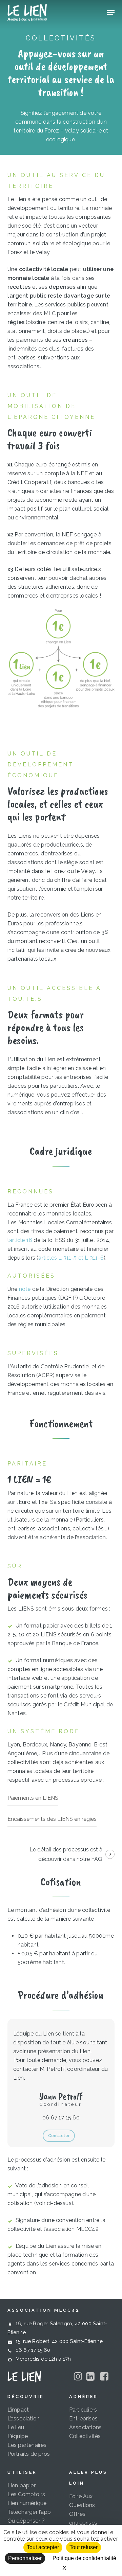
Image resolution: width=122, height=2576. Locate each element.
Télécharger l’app (29, 2512)
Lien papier (22, 2485)
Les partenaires (27, 2445)
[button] (111, 13)
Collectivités (85, 2436)
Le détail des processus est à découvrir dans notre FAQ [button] (66, 1854)
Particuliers (83, 2410)
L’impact (18, 2410)
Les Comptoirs (26, 2494)
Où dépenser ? (26, 2521)
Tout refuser (84, 2547)
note (25, 1289)
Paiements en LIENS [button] (33, 1798)
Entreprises (83, 2419)
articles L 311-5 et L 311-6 (71, 1258)
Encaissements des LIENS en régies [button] (52, 1819)
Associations (85, 2427)
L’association (24, 2419)
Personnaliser (25, 2558)
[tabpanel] (61, 649)
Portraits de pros (29, 2454)
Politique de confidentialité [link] (84, 2558)
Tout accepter (43, 2547)
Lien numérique (27, 2503)
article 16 (21, 1240)
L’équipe (18, 2436)
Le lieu (16, 2427)
